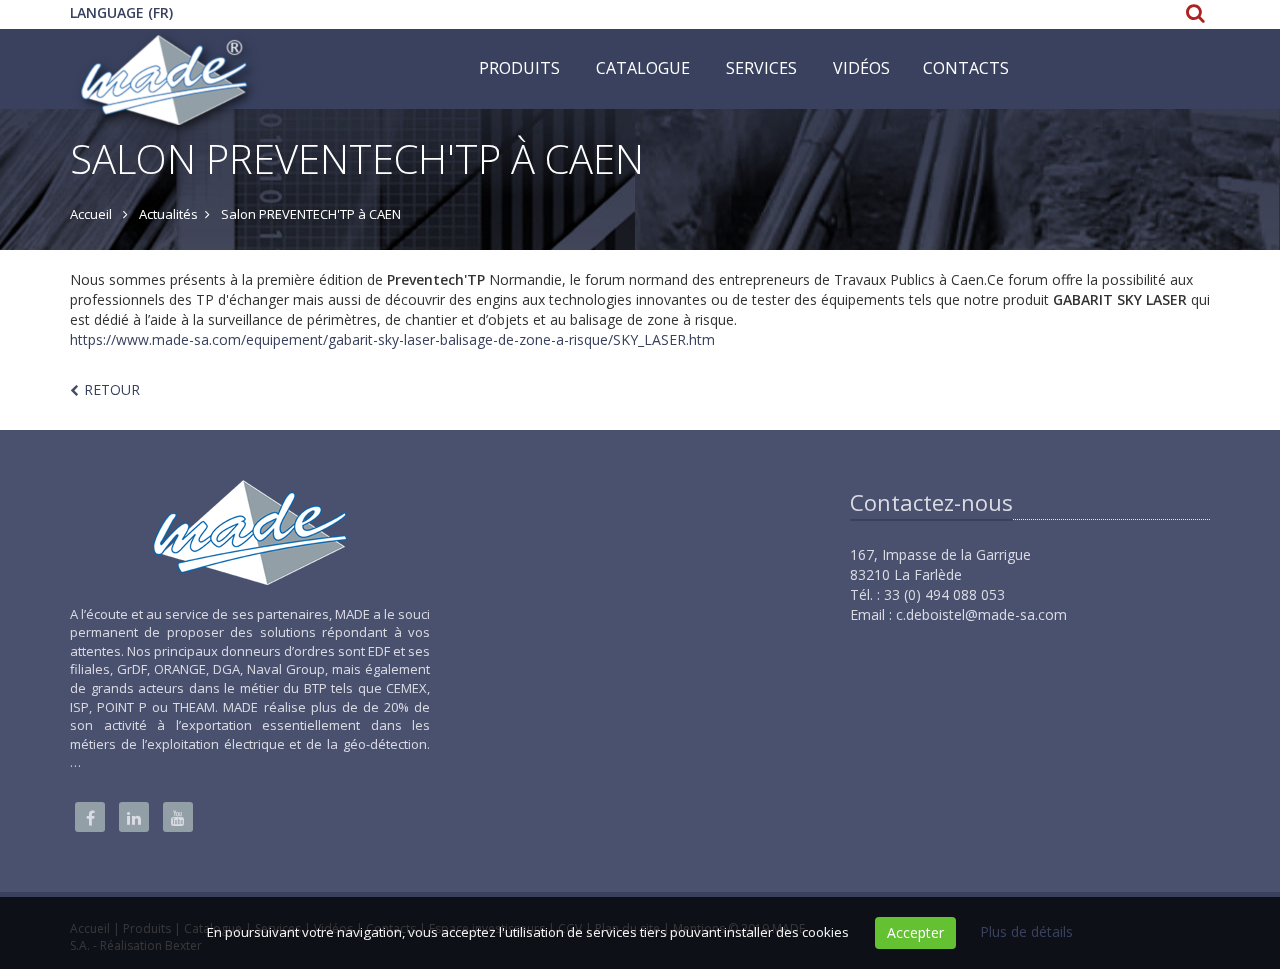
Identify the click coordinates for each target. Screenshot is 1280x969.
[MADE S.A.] (166, 54)
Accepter (915, 932)
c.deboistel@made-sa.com (981, 614)
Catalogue (643, 68)
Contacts (966, 68)
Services (761, 68)
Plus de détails (1026, 931)
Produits (519, 68)
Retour (112, 389)
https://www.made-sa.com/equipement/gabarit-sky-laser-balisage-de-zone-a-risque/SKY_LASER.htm (392, 339)
